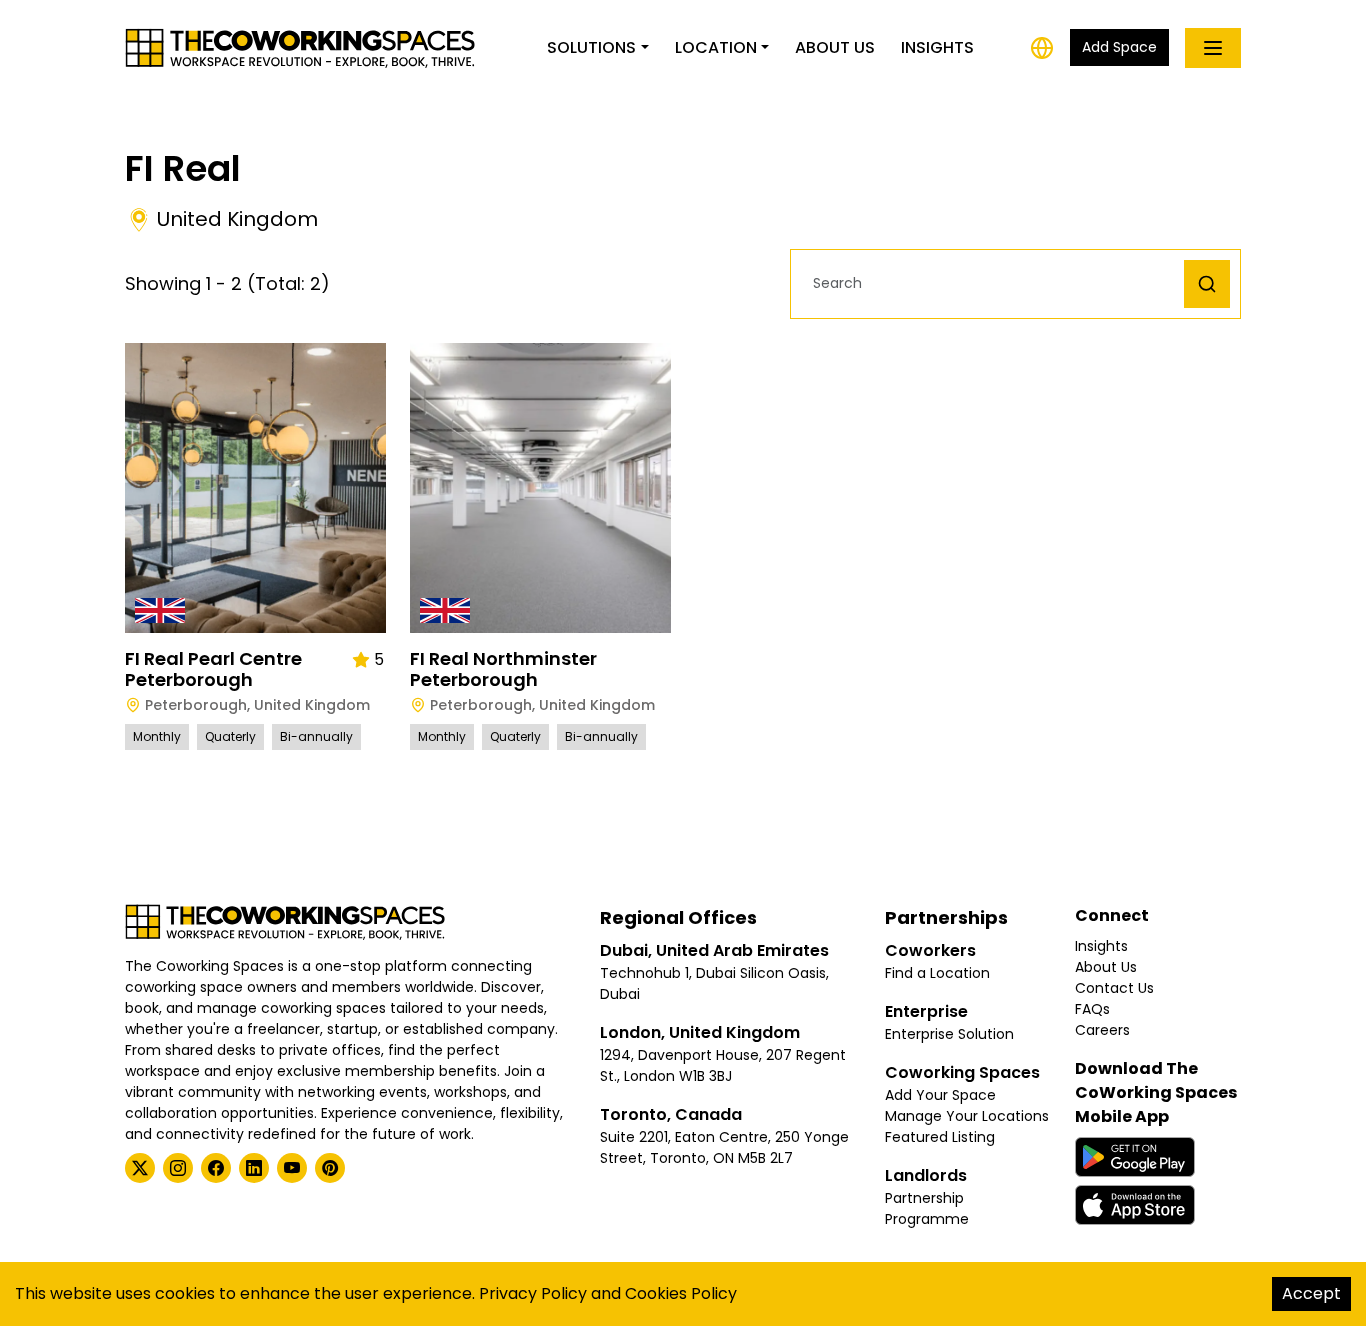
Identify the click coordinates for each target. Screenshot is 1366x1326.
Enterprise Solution (949, 1034)
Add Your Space (940, 1095)
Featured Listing (940, 1137)
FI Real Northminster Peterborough (503, 669)
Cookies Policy (681, 1293)
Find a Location (937, 973)
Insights (937, 47)
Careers (1102, 1030)
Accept (1311, 1293)
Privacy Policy (533, 1293)
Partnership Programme (927, 1208)
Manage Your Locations (967, 1116)
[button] (992, 283)
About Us (835, 47)
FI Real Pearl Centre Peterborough (213, 669)
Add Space (1119, 47)
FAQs (1092, 1009)
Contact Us (1114, 988)
